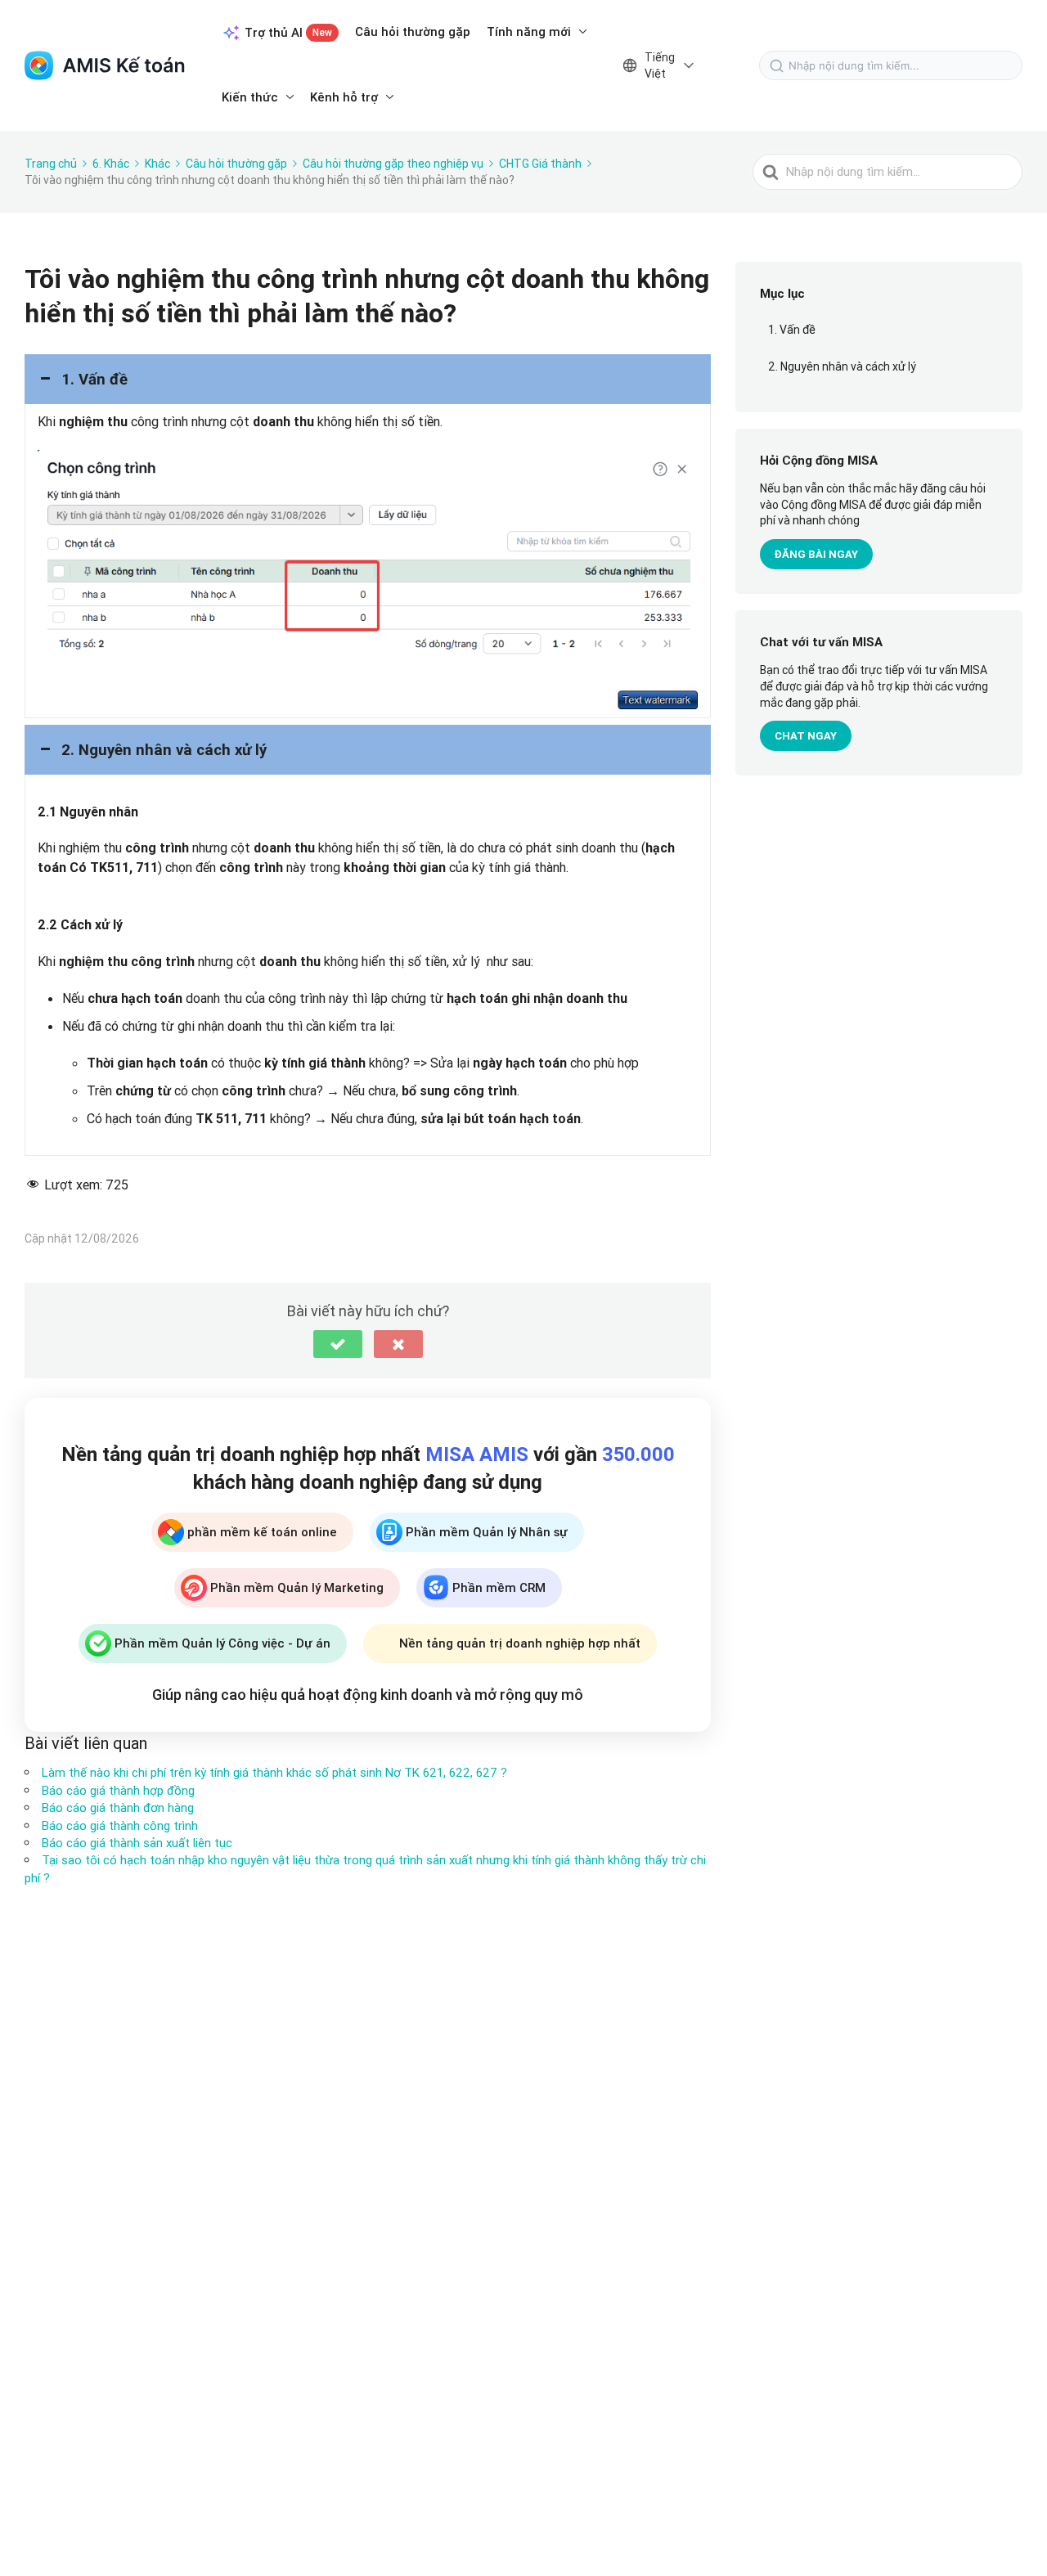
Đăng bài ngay (816, 554)
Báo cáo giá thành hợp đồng (118, 1790)
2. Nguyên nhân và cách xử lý (842, 366)
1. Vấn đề (792, 330)
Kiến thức (250, 97)
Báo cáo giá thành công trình (120, 1825)
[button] (368, 379)
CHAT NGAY (806, 736)
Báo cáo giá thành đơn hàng (118, 1807)
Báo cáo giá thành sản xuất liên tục (137, 1843)
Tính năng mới (529, 31)
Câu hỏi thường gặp (413, 31)
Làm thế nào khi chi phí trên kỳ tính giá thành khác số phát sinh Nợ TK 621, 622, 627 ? (274, 1772)
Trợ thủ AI (288, 32)
